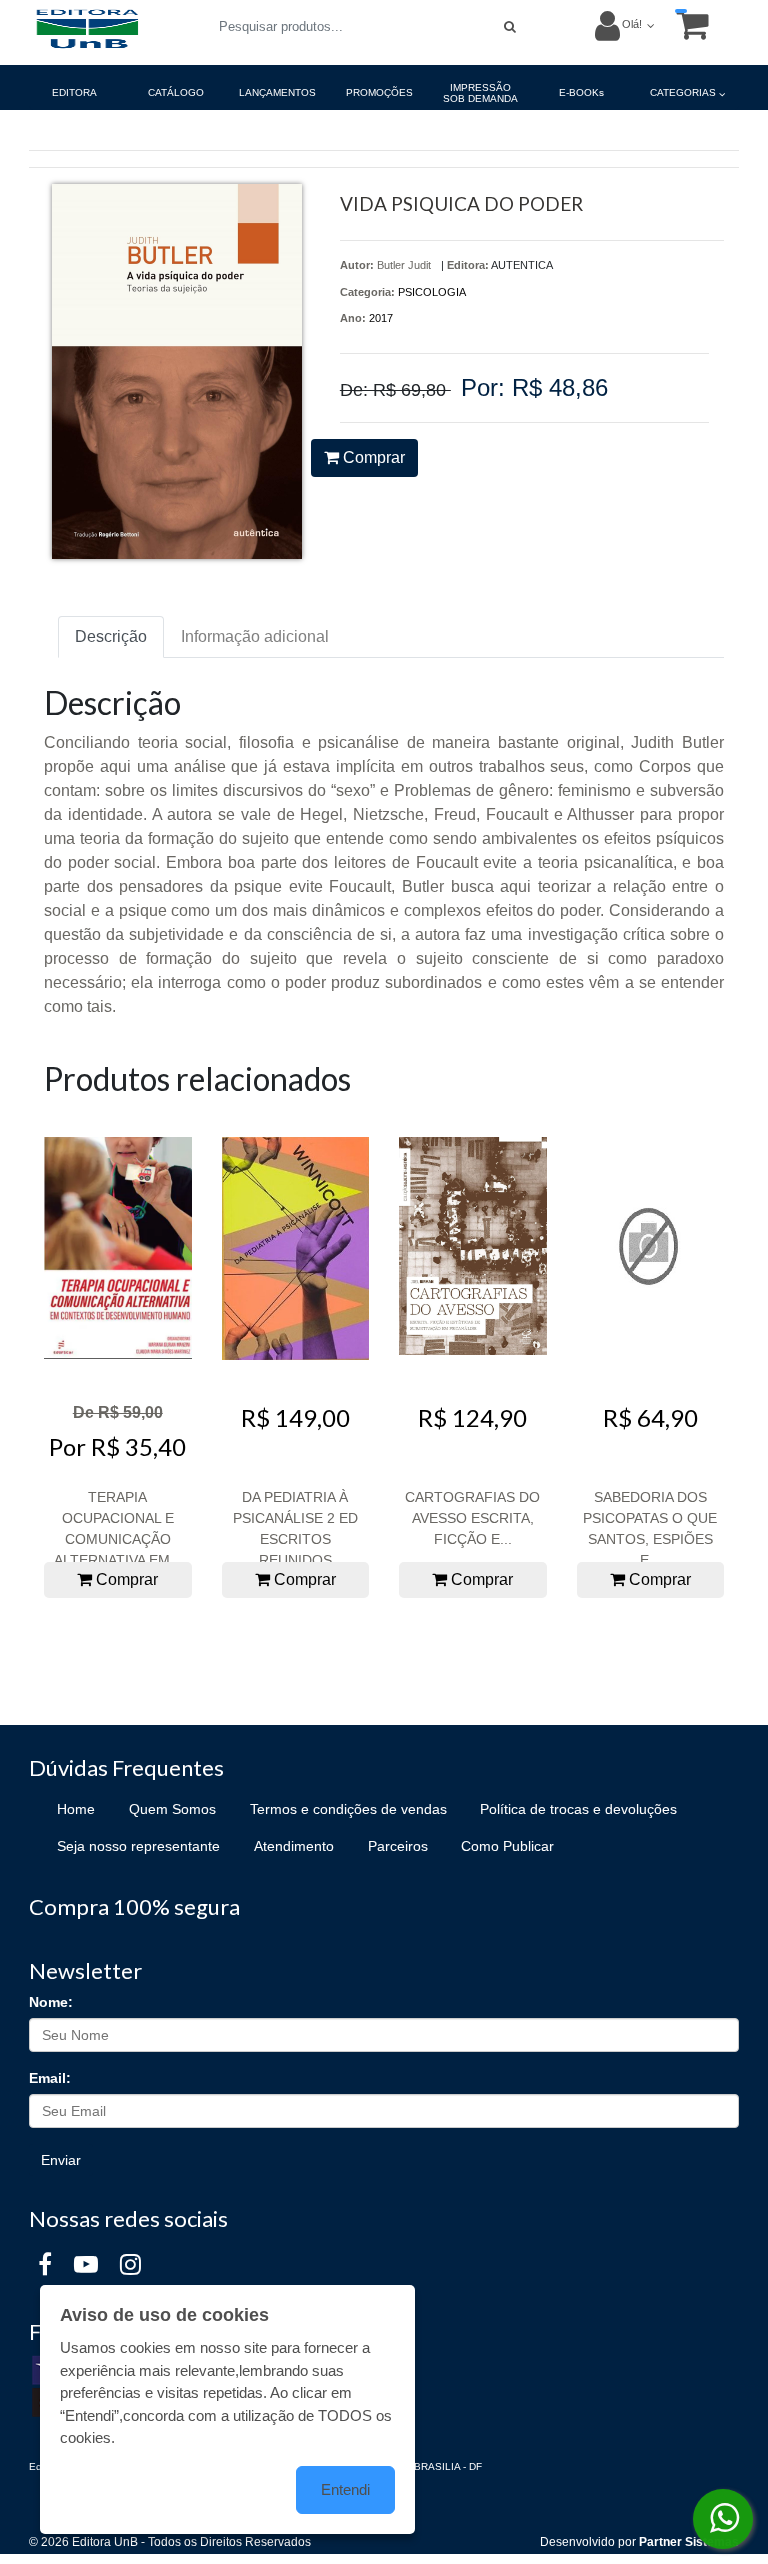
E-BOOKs (581, 92)
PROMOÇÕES (379, 92)
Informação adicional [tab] (255, 636)
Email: (50, 2078)
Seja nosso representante (138, 1846)
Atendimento (294, 1846)
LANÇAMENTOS (277, 92)
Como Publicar (507, 1846)
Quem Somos (172, 1809)
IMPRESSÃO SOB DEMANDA (480, 93)
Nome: (51, 2002)
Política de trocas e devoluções (578, 1809)
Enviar (61, 2160)
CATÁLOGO (176, 92)
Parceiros (398, 1846)
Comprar (372, 457)
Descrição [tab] (111, 636)
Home (76, 1809)
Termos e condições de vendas (348, 1809)
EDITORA (74, 92)
